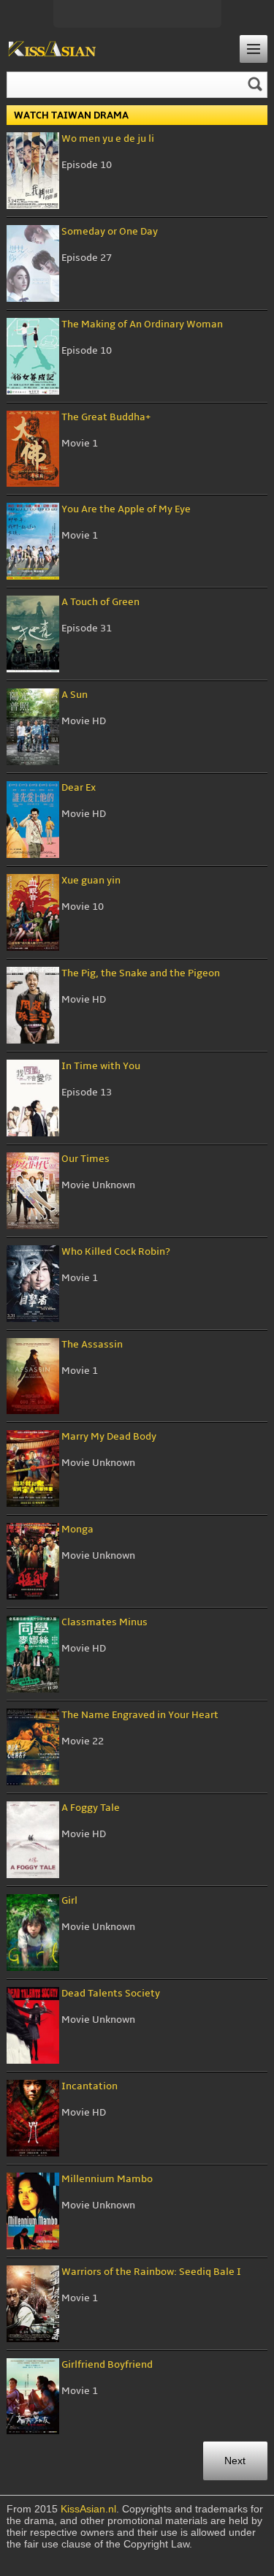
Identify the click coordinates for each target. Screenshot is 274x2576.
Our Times (85, 1159)
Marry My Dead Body (109, 1436)
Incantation (90, 2086)
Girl (69, 1900)
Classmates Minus (104, 1622)
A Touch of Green (100, 602)
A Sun (75, 695)
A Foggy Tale (91, 1808)
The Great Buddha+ (106, 417)
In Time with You (101, 1066)
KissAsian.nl (88, 2509)
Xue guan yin (91, 880)
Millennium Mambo (107, 2179)
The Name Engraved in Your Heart (140, 1715)
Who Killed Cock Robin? (116, 1251)
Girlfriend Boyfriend (107, 2364)
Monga (77, 1529)
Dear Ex (79, 787)
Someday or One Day (110, 231)
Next (235, 2461)
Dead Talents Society (111, 1993)
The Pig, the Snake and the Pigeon (141, 973)
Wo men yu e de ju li (108, 138)
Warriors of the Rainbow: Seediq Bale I (151, 2272)
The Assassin (92, 1344)
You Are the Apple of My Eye (126, 509)
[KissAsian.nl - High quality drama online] (52, 50)
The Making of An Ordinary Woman (142, 324)
